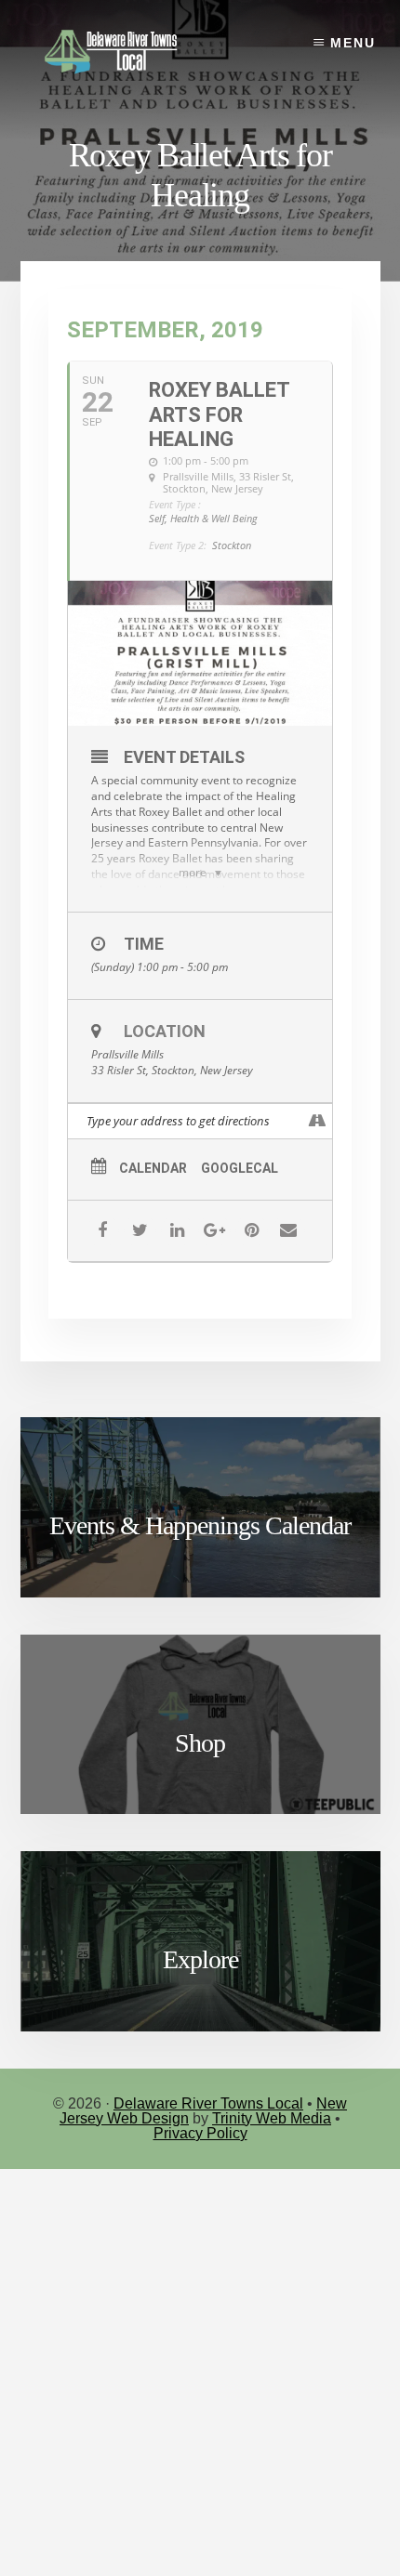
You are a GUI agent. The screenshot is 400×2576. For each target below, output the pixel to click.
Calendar (153, 1168)
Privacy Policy (200, 2133)
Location (165, 1031)
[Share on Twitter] (140, 1231)
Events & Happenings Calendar (200, 1525)
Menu (353, 43)
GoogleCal (240, 1168)
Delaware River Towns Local (208, 2103)
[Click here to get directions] (318, 1121)
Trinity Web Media (272, 2118)
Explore (200, 1959)
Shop (200, 1743)
